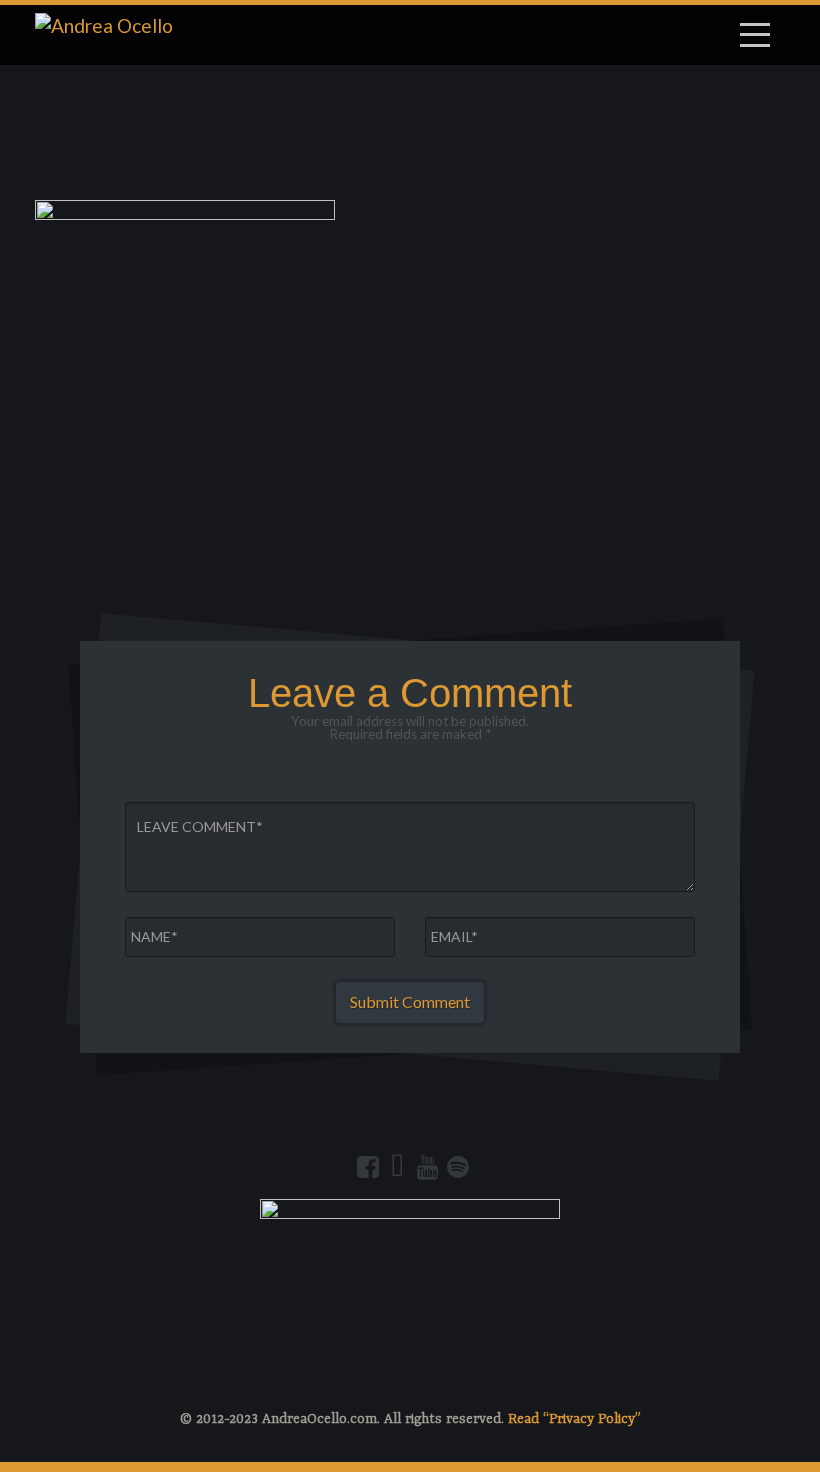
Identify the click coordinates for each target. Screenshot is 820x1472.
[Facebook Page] (368, 1167)
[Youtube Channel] (428, 1167)
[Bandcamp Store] (398, 1167)
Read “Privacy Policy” (574, 1419)
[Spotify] (458, 1167)
